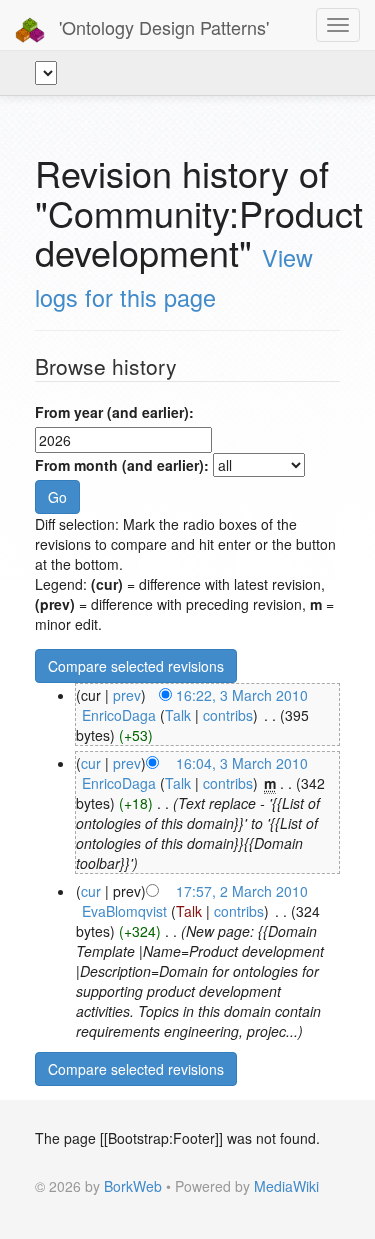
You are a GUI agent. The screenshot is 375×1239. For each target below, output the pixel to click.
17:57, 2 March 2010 (242, 891)
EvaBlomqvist (124, 911)
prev (127, 695)
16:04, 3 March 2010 (242, 763)
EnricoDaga (119, 715)
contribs (228, 715)
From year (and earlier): (114, 412)
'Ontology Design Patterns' (161, 27)
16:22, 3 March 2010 (242, 695)
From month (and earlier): (122, 465)
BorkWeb (133, 1186)
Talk (178, 715)
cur (91, 763)
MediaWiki (286, 1186)
